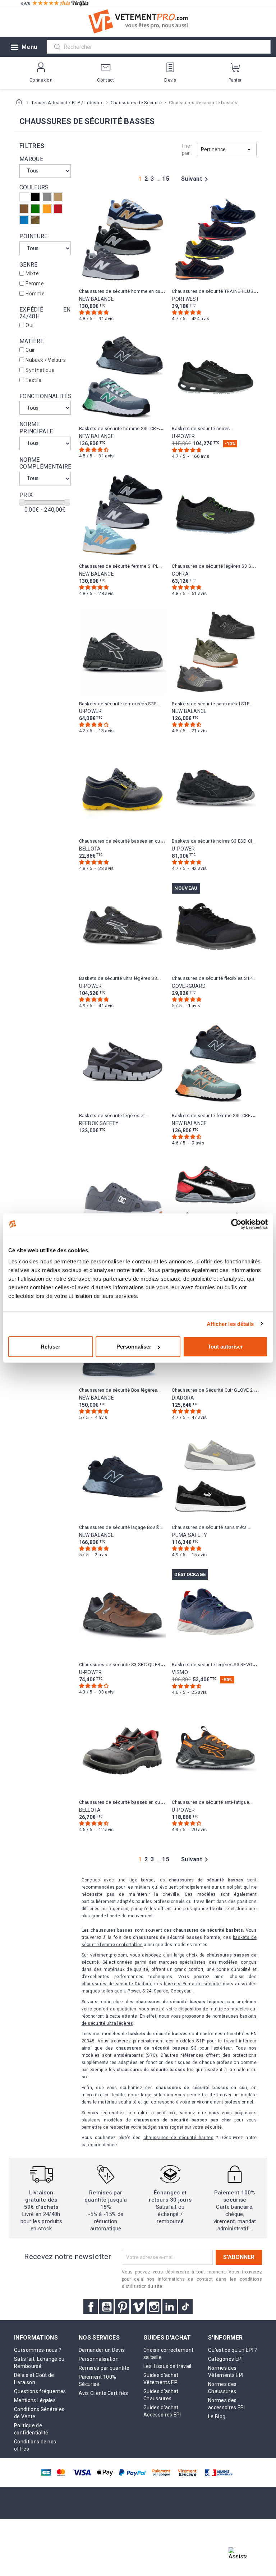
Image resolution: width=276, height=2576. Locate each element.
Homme (35, 294)
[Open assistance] (238, 2556)
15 (166, 179)
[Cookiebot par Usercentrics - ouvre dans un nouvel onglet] (236, 1224)
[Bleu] (24, 220)
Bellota (90, 849)
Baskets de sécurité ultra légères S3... (120, 978)
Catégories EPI (225, 2359)
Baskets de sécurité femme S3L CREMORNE (219, 1116)
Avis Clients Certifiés (103, 2393)
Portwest (186, 299)
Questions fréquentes (40, 2391)
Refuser (50, 1347)
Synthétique (40, 370)
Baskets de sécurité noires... (203, 428)
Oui (29, 325)
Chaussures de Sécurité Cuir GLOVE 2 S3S (217, 1390)
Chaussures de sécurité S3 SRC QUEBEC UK (126, 1665)
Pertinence (227, 149)
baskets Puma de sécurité (192, 1984)
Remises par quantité (104, 2368)
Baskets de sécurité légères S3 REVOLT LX (218, 1665)
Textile (33, 380)
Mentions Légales (35, 2400)
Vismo (180, 1672)
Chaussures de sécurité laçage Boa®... (121, 1527)
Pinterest (122, 2307)
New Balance (97, 299)
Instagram (154, 2307)
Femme (35, 284)
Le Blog (217, 2416)
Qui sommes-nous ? (38, 2350)
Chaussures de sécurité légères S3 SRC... (216, 566)
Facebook (91, 2307)
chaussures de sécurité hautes (178, 2138)
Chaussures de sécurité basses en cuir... (123, 841)
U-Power (183, 436)
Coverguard (189, 986)
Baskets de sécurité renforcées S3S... (120, 704)
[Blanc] (24, 197)
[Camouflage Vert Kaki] (35, 220)
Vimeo (138, 2307)
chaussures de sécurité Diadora (116, 1984)
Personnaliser (134, 1347)
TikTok (185, 2307)
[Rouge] (58, 209)
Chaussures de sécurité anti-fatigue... (212, 1802)
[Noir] (35, 197)
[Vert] (35, 209)
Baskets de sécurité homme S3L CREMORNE (127, 428)
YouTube (106, 2307)
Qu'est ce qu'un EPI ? (233, 2350)
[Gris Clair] (47, 197)
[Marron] (24, 209)
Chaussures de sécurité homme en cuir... (123, 291)
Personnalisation (99, 2359)
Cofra (180, 574)
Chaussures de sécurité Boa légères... (120, 1390)
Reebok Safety (99, 1123)
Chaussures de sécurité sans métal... (212, 1527)
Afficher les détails (230, 1324)
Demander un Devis (102, 2350)
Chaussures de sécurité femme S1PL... (121, 566)
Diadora (183, 1398)
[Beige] (58, 197)
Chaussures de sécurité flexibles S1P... (213, 978)
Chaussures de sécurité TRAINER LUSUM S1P (221, 291)
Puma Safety (190, 1535)
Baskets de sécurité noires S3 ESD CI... (214, 841)
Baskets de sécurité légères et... (114, 1116)
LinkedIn (170, 2307)
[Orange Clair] (47, 209)
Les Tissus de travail (167, 2366)
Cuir (30, 350)
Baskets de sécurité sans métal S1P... (212, 704)
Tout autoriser (225, 1347)
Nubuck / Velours (46, 360)
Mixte (32, 273)
